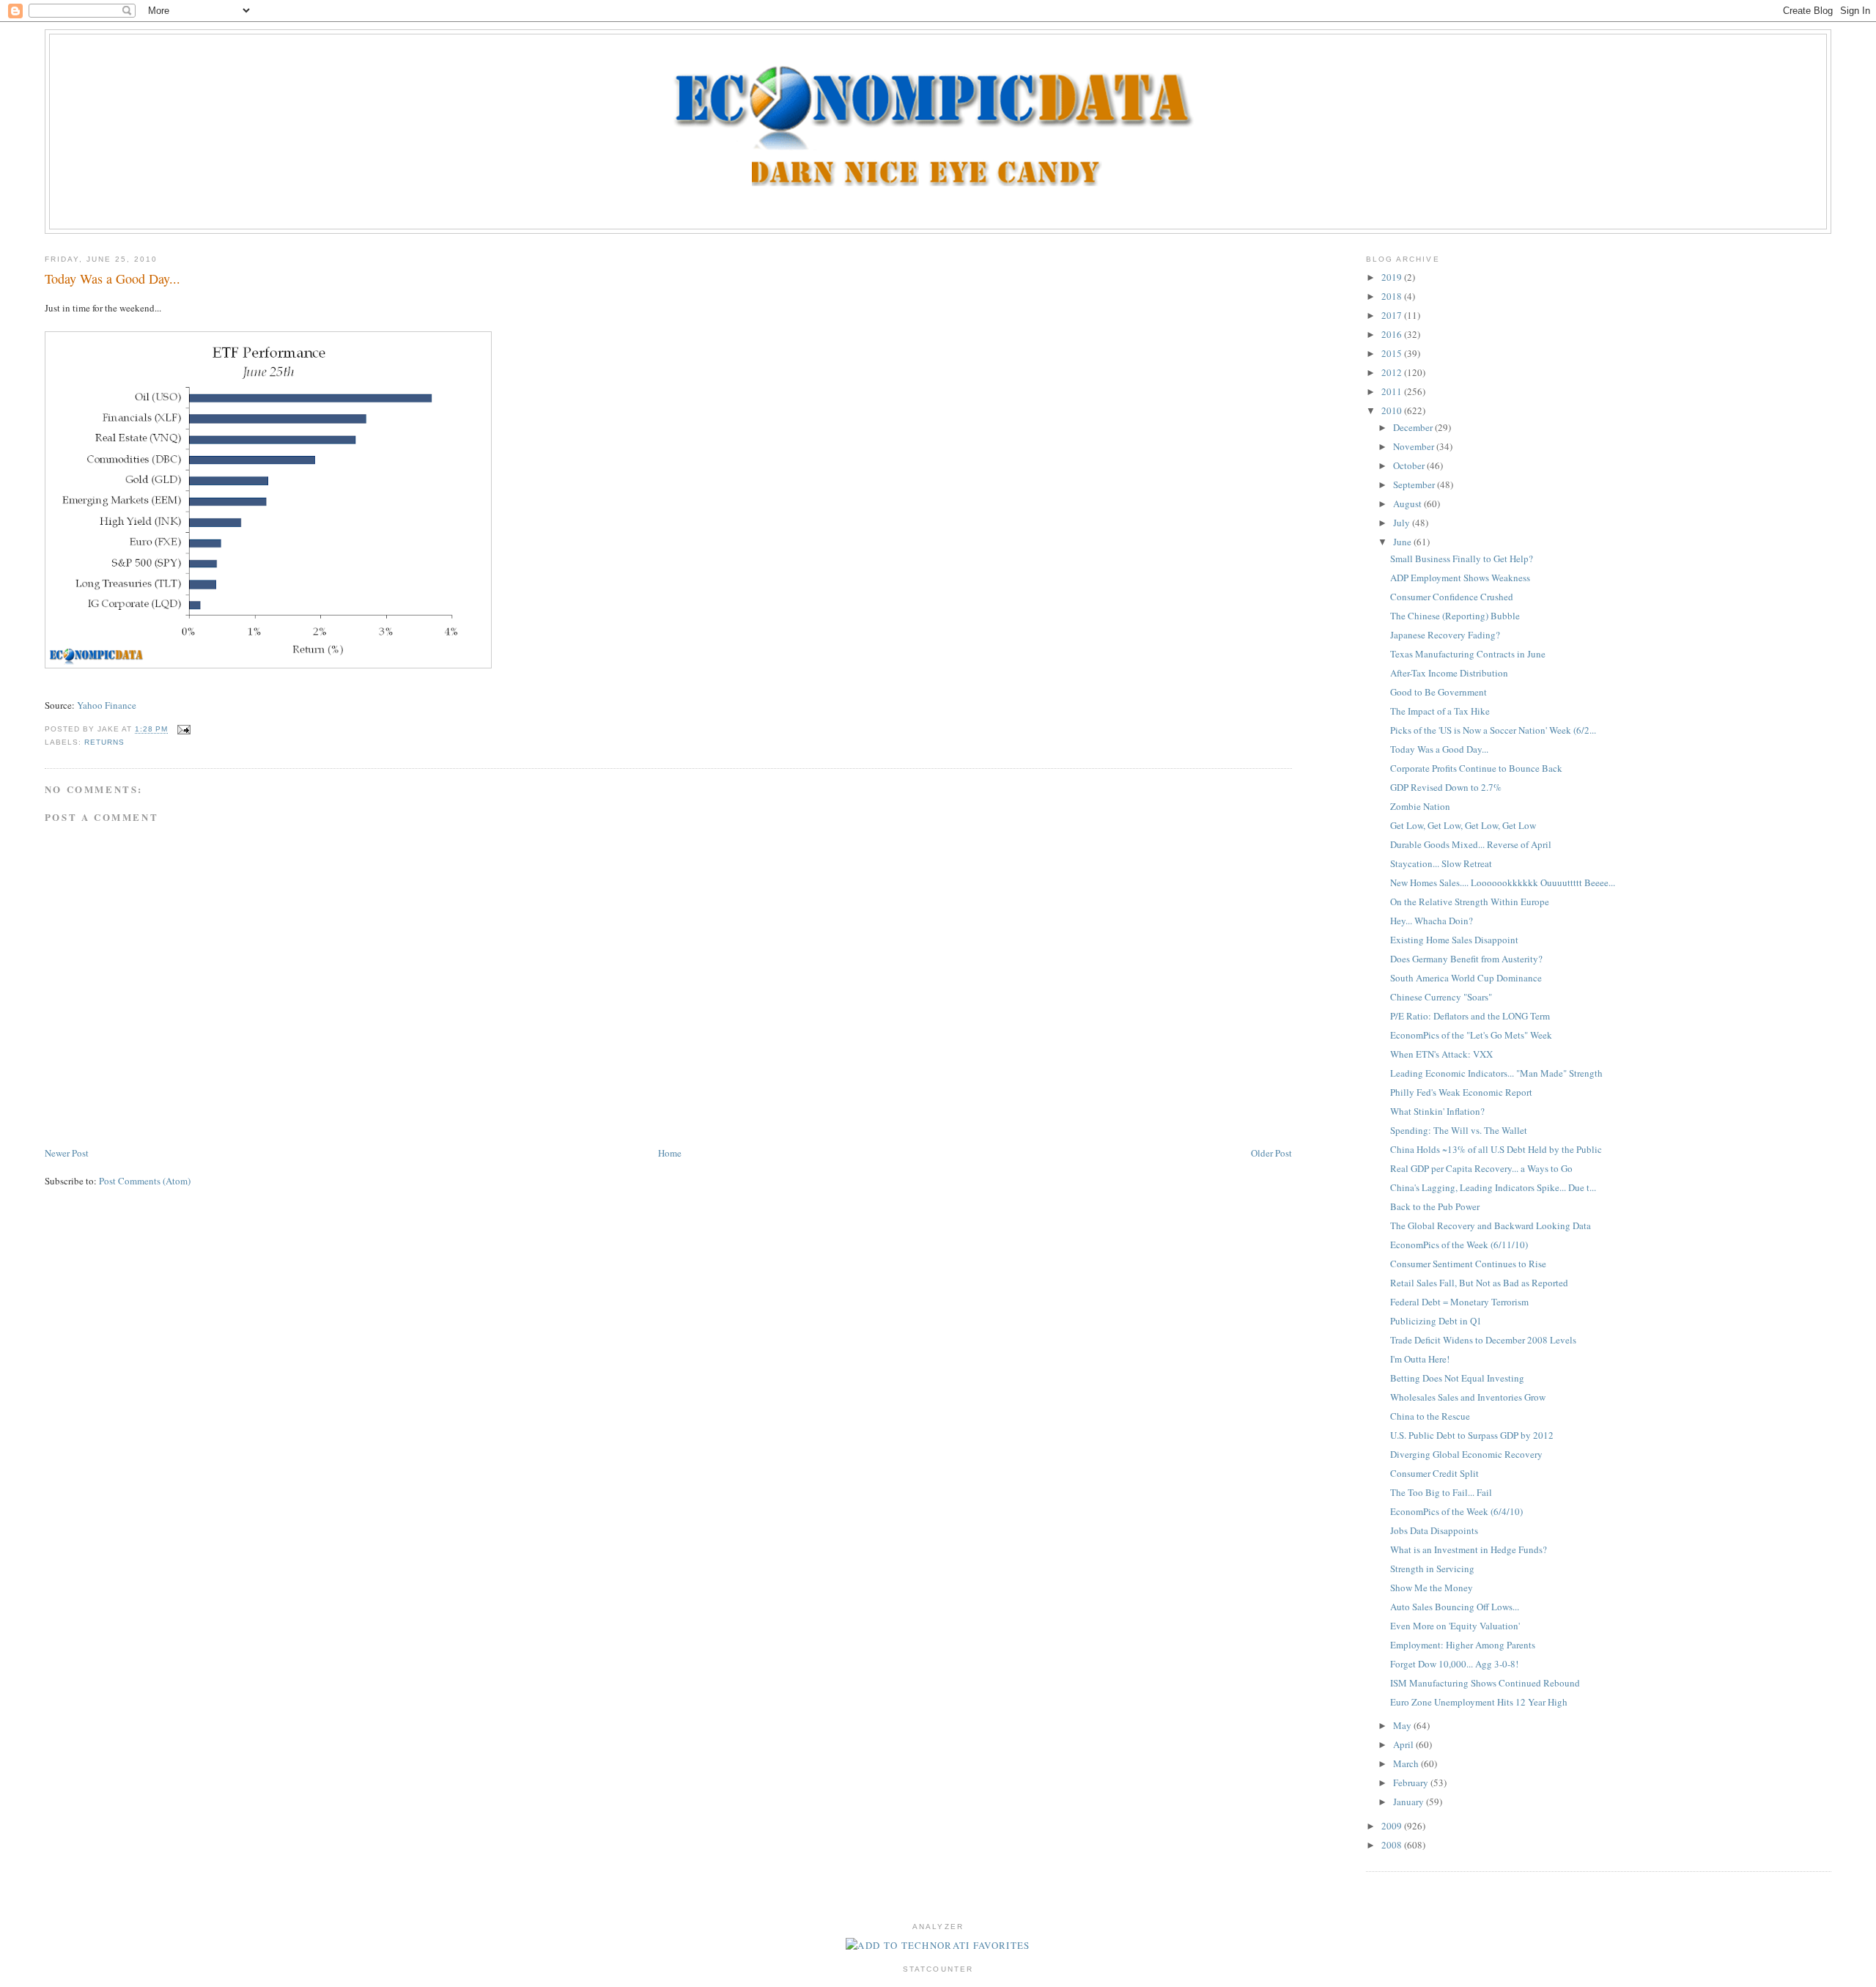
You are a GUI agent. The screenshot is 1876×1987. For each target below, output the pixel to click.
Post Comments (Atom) (145, 1181)
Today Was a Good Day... (112, 279)
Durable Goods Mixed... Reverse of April (1471, 844)
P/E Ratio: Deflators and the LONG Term (1470, 1016)
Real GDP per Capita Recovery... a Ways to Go (1481, 1168)
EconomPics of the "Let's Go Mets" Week (1471, 1035)
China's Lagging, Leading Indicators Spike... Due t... (1493, 1187)
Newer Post (67, 1153)
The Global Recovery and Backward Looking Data (1491, 1225)
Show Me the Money (1432, 1588)
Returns (104, 742)
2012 (1393, 372)
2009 (1393, 1826)
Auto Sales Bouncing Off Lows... (1455, 1607)
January (1410, 1802)
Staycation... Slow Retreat (1441, 863)
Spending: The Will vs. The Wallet (1459, 1130)
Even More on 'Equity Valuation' (1455, 1626)
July (1403, 523)
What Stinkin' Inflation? (1437, 1111)
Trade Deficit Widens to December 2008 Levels (1483, 1340)
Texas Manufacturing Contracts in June (1468, 654)
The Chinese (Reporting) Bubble (1455, 616)
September (1415, 484)
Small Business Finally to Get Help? (1462, 559)
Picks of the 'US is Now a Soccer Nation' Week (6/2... (1493, 730)
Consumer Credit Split (1434, 1473)
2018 (1393, 296)
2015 (1393, 353)
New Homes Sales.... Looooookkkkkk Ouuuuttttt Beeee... (1503, 882)
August (1408, 504)
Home (670, 1153)
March (1407, 1763)
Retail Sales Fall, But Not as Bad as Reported (1479, 1283)
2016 (1393, 334)
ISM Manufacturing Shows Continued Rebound (1485, 1683)
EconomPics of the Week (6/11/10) (1459, 1245)
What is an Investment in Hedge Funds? (1469, 1549)
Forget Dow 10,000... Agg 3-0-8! (1454, 1664)
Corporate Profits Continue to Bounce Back (1476, 768)
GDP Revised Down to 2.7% (1446, 787)
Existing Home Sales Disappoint (1454, 940)
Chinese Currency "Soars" (1441, 997)
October (1410, 465)
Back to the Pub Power (1435, 1206)
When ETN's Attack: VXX (1441, 1054)
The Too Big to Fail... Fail (1441, 1492)
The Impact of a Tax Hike (1440, 711)
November (1415, 446)
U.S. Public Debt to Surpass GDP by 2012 (1472, 1435)
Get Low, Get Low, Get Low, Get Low (1463, 825)
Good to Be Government (1439, 692)
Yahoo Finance (107, 705)
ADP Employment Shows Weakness (1460, 578)
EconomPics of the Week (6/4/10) (1456, 1511)
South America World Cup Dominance (1466, 978)
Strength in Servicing (1432, 1568)
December (1414, 427)
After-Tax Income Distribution (1449, 673)
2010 (1393, 410)
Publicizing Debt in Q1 (1436, 1321)
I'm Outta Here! (1420, 1359)
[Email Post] (182, 730)
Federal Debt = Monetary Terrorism (1459, 1302)
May (1403, 1725)
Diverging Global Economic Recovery (1466, 1454)
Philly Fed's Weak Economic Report (1461, 1092)
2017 (1393, 315)
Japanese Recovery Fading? (1445, 635)
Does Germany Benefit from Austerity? (1466, 959)
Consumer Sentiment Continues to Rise (1468, 1264)
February (1412, 1783)
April (1404, 1744)
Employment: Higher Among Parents (1463, 1645)
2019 (1393, 277)
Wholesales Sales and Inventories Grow (1468, 1397)
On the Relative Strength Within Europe (1470, 902)
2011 (1393, 391)
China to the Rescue (1430, 1416)
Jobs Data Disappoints (1434, 1530)
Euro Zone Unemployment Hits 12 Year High (1479, 1702)
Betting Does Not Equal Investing (1457, 1378)
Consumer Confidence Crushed (1452, 597)
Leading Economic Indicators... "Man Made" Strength (1496, 1073)
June (1403, 542)
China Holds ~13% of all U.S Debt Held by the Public (1496, 1149)
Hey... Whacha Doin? (1432, 921)
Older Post (1271, 1153)
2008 (1393, 1845)
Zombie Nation (1420, 806)
